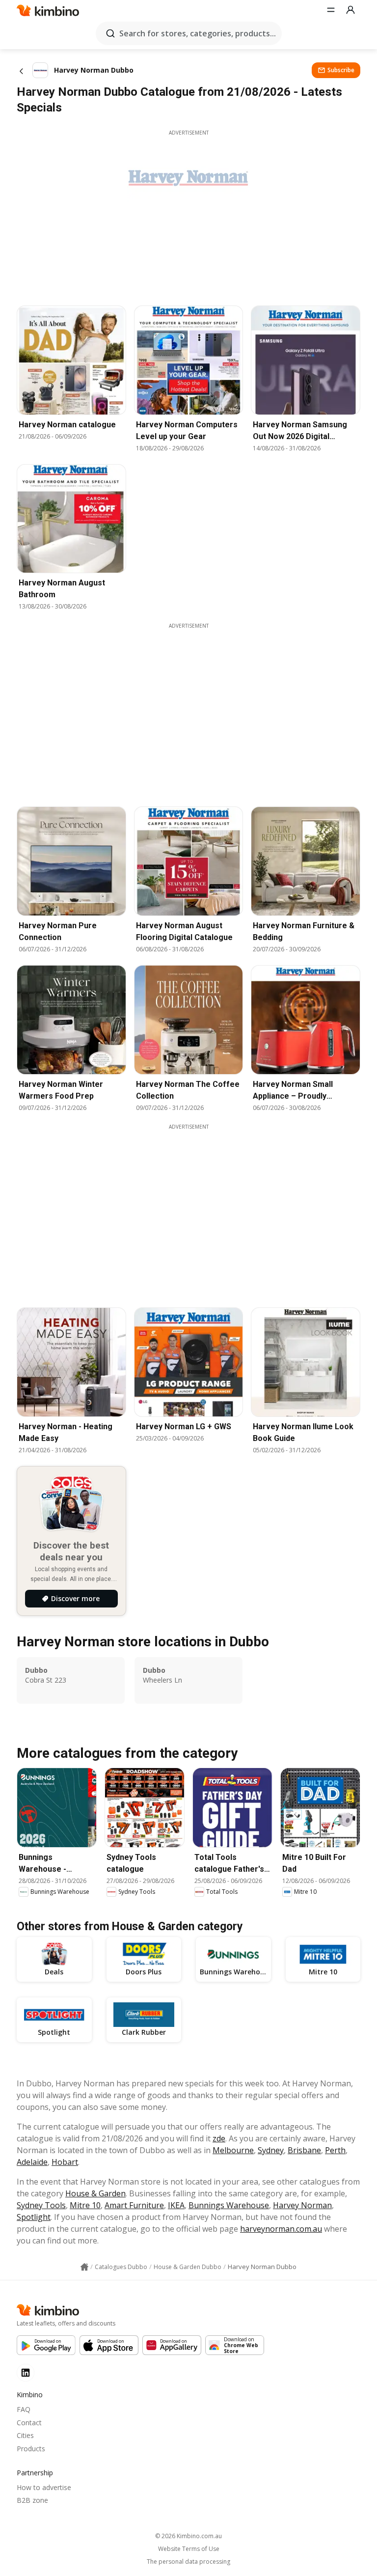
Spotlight (34, 2217)
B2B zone (32, 2500)
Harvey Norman (302, 2205)
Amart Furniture (134, 2205)
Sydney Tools (41, 2205)
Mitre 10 (85, 2205)
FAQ (24, 2409)
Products (31, 2449)
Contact (29, 2423)
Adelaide (32, 2162)
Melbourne (233, 2150)
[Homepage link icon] (84, 2267)
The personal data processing (188, 2562)
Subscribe (341, 70)
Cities (25, 2435)
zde (219, 2138)
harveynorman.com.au (281, 2229)
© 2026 (188, 2536)
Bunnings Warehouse (229, 2205)
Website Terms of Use (189, 2549)
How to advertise (44, 2487)
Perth (335, 2150)
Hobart (65, 2162)
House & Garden (95, 2193)
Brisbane (304, 2150)
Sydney (271, 2150)
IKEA (176, 2205)
